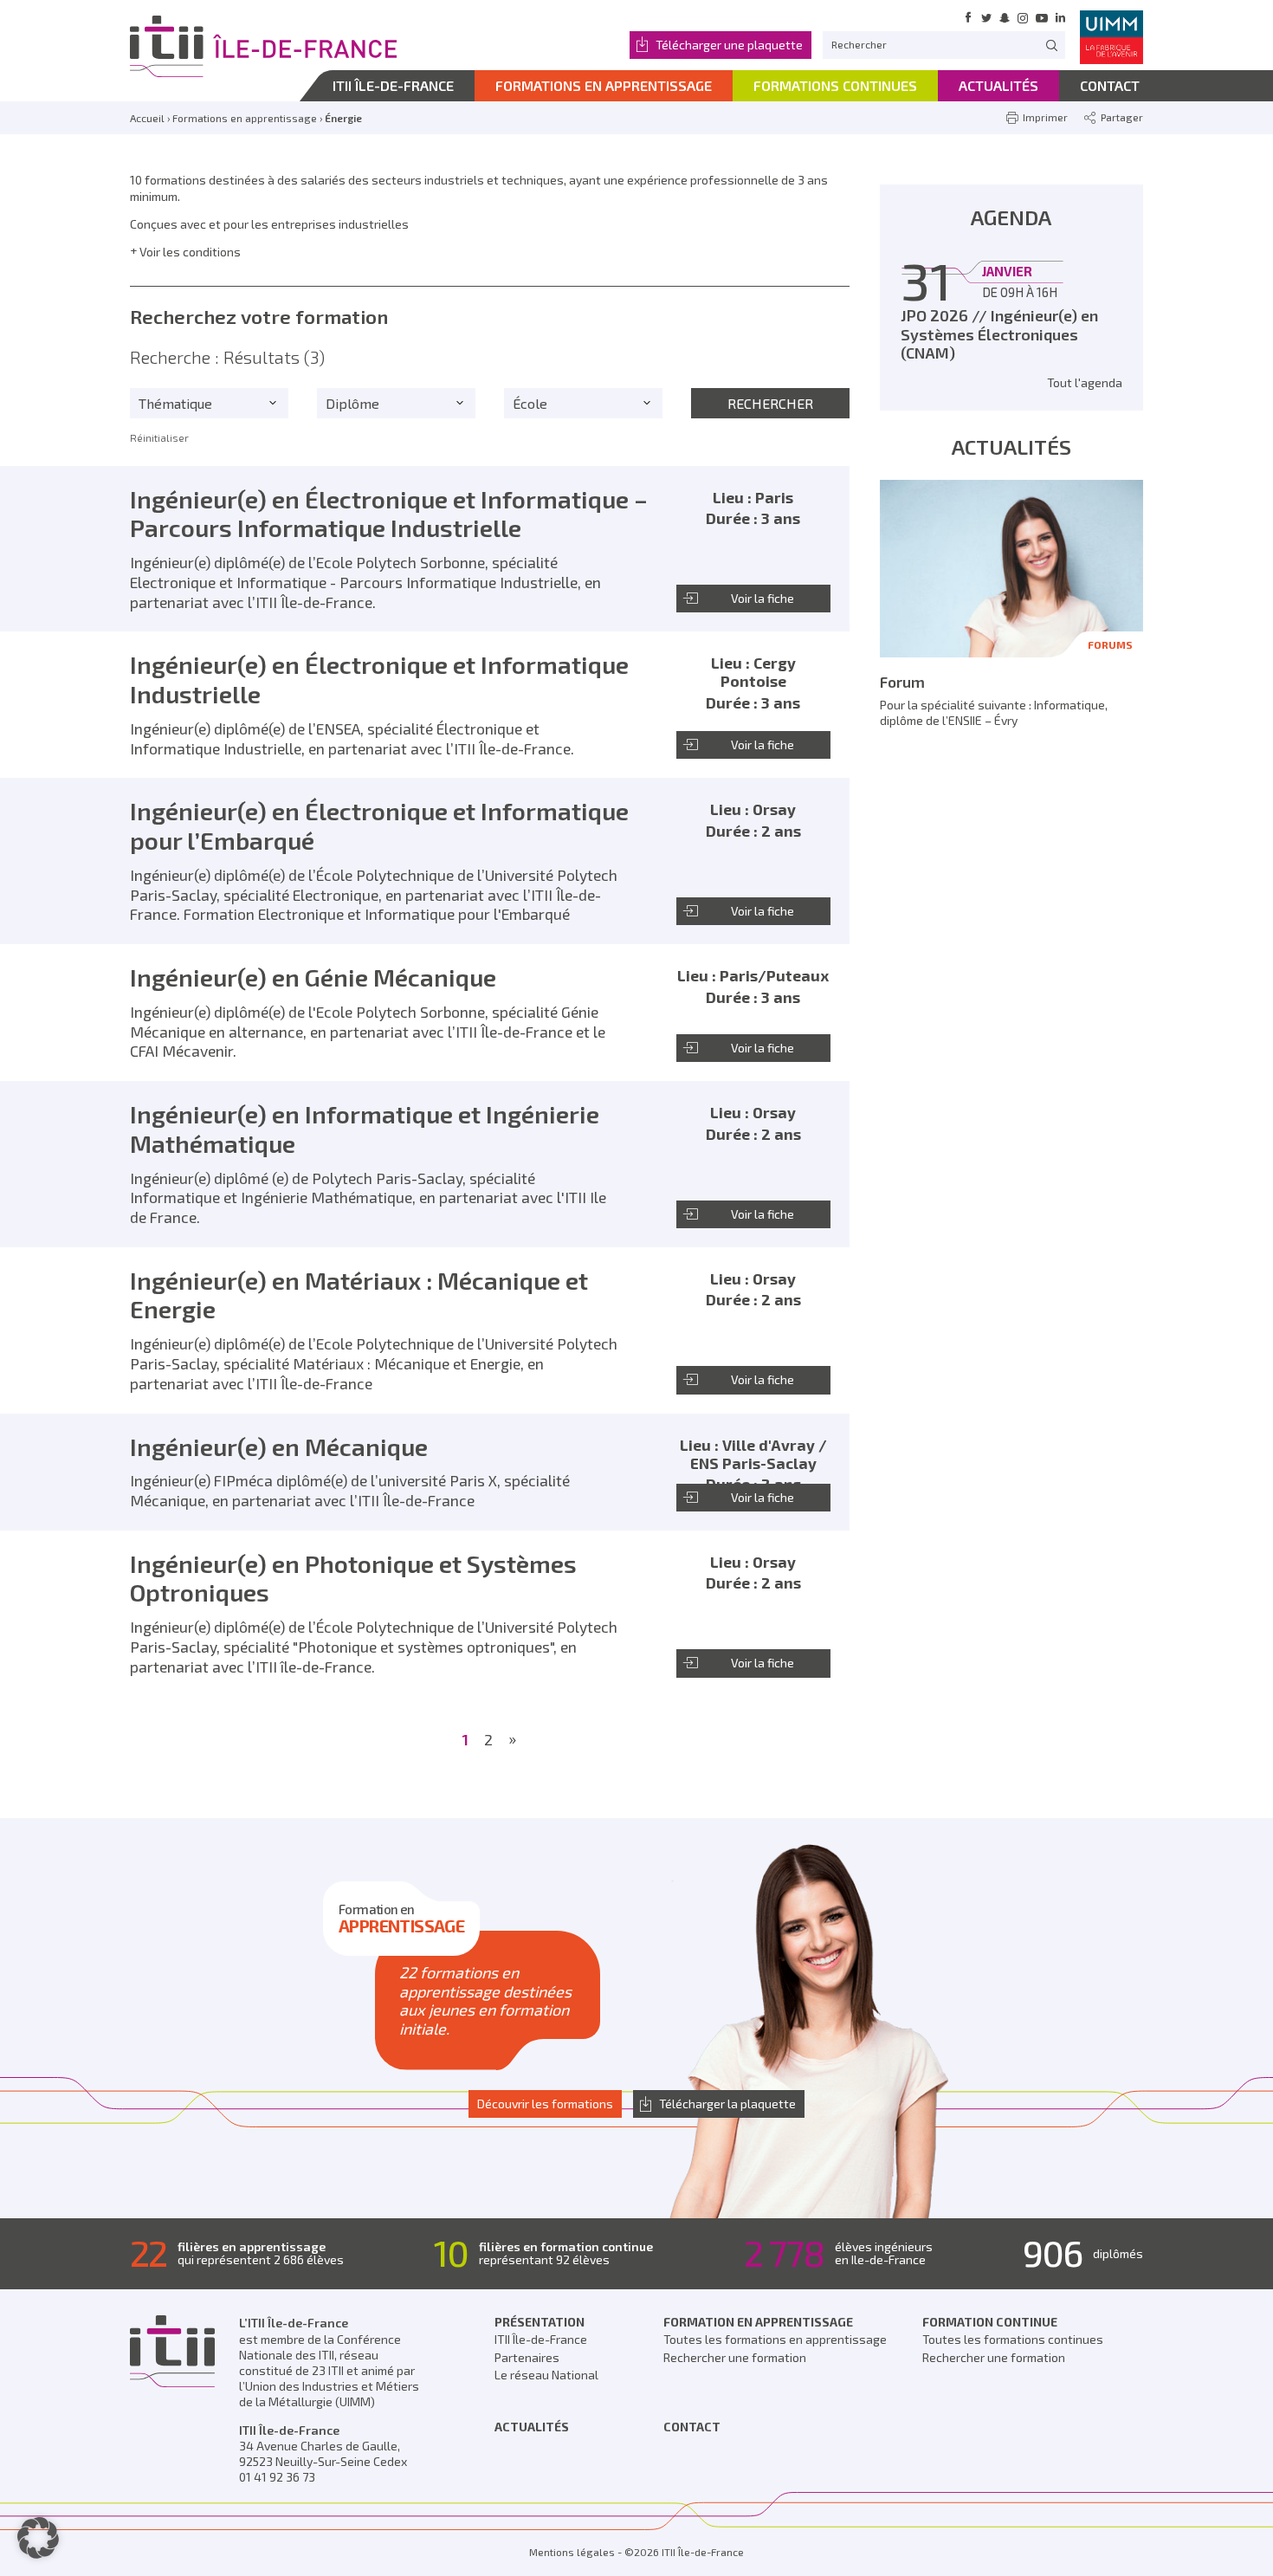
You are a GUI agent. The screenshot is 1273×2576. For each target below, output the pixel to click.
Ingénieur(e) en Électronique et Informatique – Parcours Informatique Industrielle (389, 514)
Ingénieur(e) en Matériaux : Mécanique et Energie (359, 1295)
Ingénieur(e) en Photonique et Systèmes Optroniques (353, 1578)
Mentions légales (572, 2552)
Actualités (532, 2427)
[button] (38, 2538)
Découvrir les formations (545, 2104)
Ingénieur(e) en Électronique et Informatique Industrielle (379, 679)
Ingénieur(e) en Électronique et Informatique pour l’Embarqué (379, 825)
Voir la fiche (763, 598)
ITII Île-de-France (541, 2339)
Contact (692, 2427)
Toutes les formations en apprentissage (775, 2339)
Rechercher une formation (735, 2357)
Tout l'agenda (1085, 382)
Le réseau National (546, 2375)
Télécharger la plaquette (727, 2104)
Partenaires (527, 2357)
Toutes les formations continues (1013, 2339)
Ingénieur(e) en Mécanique (279, 1447)
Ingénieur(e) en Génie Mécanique (313, 977)
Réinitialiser (159, 437)
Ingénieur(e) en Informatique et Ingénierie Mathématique (365, 1129)
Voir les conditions (190, 252)
